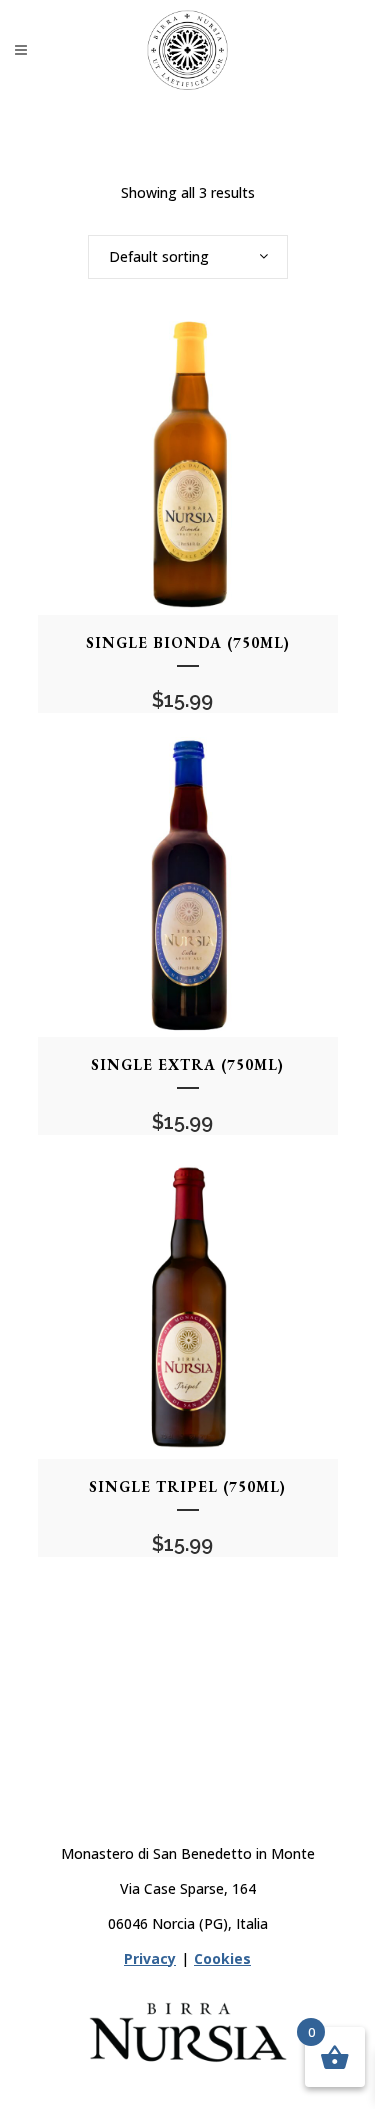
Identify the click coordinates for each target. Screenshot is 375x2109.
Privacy (150, 1958)
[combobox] (188, 257)
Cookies (222, 1958)
